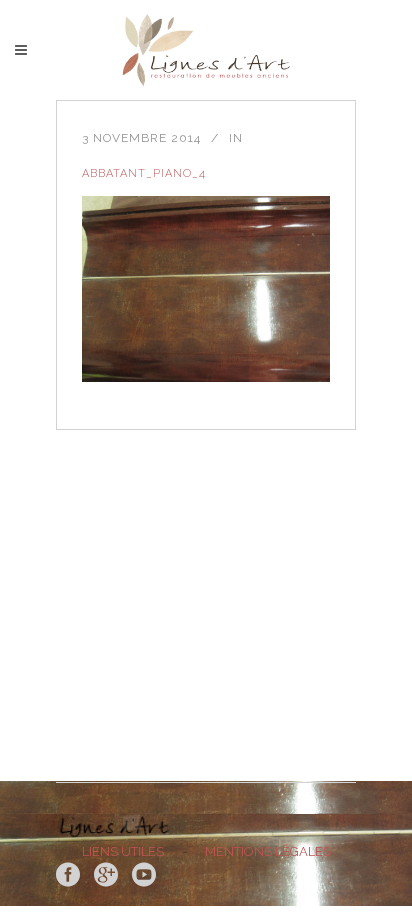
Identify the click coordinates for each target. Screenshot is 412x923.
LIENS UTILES (123, 851)
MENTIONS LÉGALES (268, 851)
